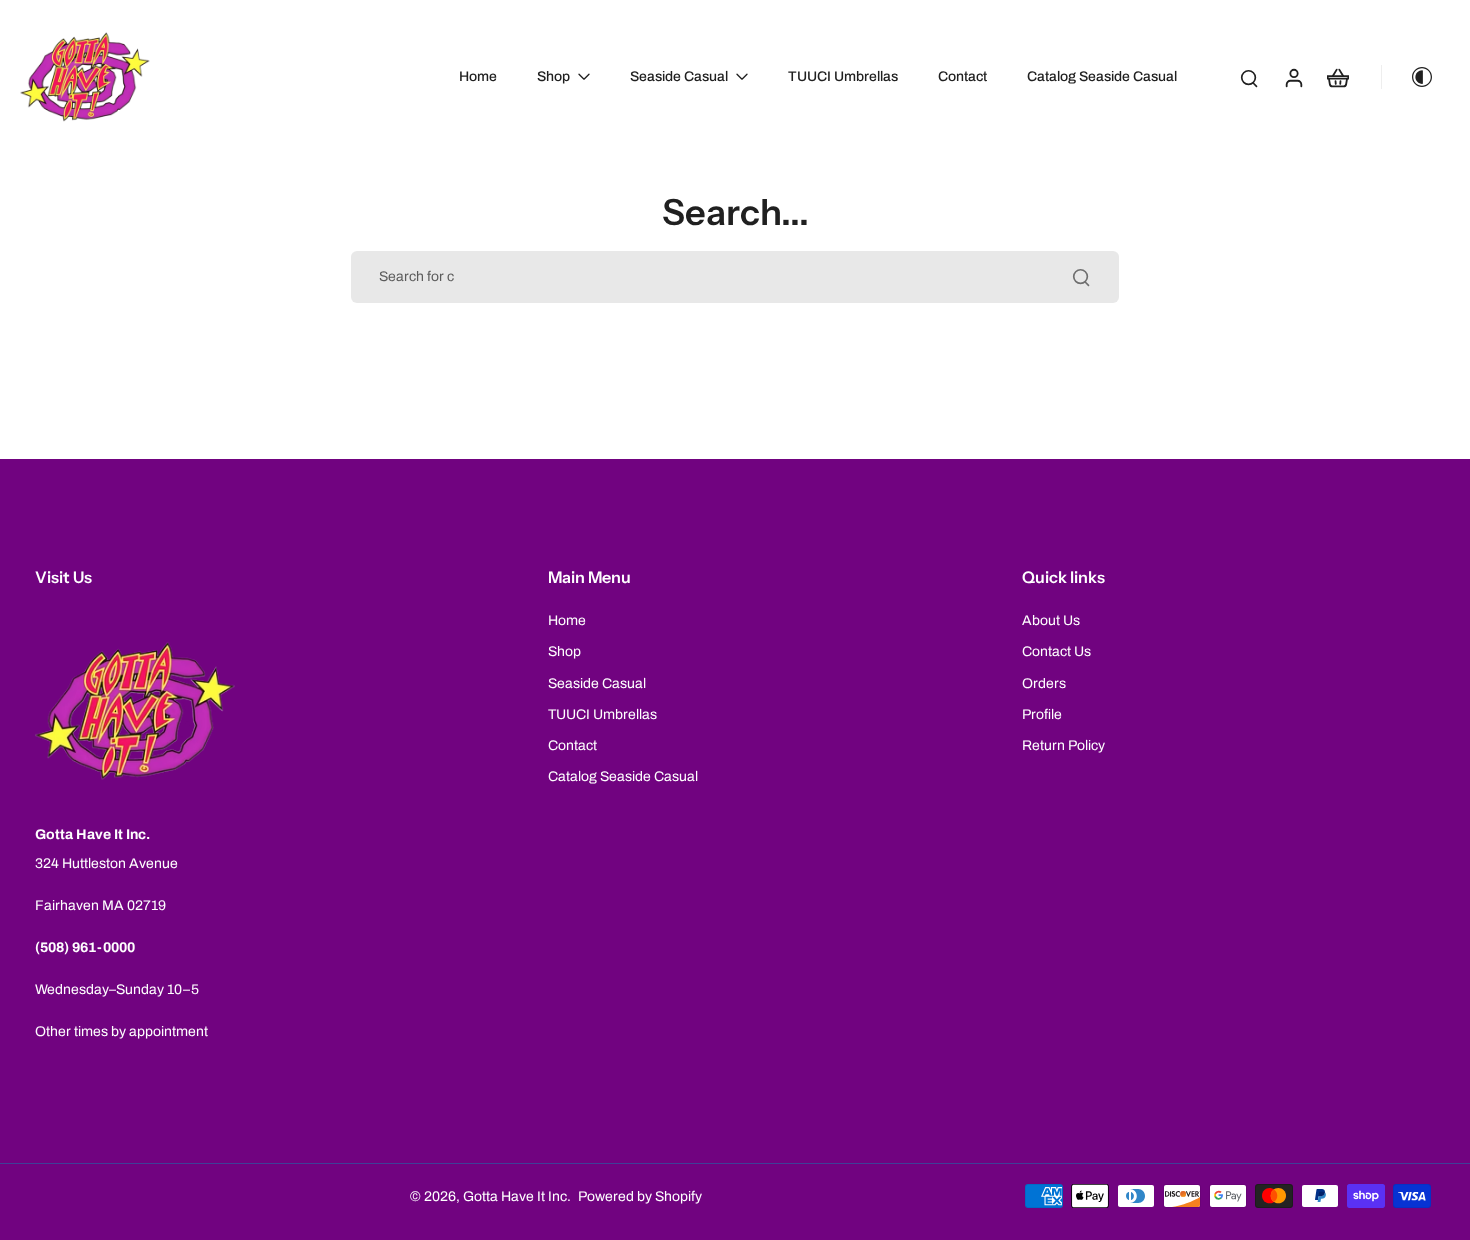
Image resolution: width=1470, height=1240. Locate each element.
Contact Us (1056, 651)
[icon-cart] (1337, 77)
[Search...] (1081, 277)
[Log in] (1293, 77)
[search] (1249, 77)
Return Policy (1063, 745)
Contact (572, 745)
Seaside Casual (597, 683)
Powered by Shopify (640, 1196)
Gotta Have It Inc (515, 1196)
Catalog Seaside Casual (623, 776)
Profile (1042, 714)
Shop (564, 651)
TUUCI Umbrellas (602, 714)
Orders (1044, 683)
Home (567, 620)
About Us (1051, 620)
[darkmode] (1414, 77)
